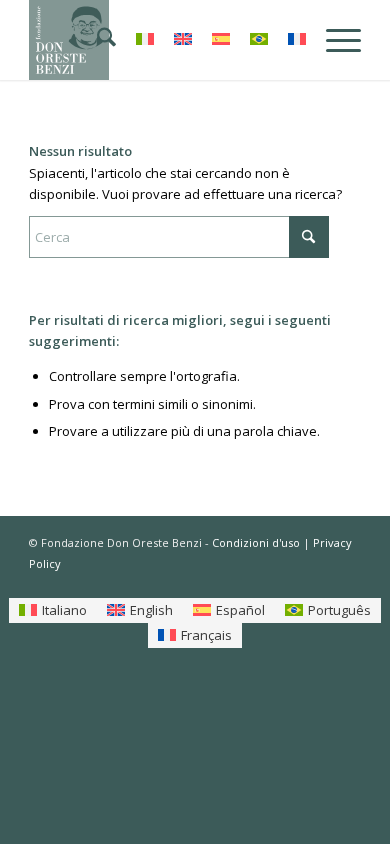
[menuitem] (96, 40)
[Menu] (333, 40)
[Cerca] (96, 40)
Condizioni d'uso (256, 542)
